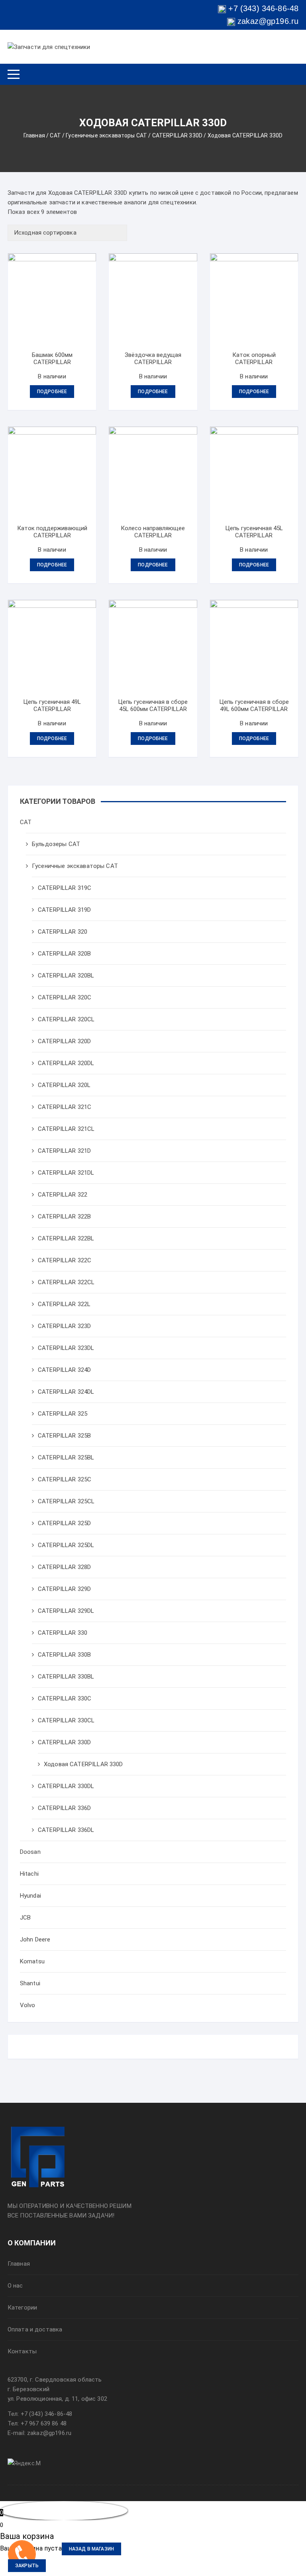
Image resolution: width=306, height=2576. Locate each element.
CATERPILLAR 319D (64, 910)
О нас (15, 2286)
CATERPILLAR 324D (64, 1370)
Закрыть (27, 2566)
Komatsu (32, 1961)
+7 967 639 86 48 (44, 2423)
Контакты (22, 2351)
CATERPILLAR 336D (64, 1808)
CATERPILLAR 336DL (66, 1830)
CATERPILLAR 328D (64, 1567)
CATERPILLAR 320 (63, 932)
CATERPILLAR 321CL (66, 1129)
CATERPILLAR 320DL (66, 1063)
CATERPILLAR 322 (63, 1195)
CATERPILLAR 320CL (66, 1019)
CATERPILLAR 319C (65, 888)
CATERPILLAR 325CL (66, 1501)
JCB (25, 1918)
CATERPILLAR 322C (65, 1260)
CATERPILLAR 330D (177, 135)
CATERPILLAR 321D (64, 1151)
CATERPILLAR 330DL (66, 1786)
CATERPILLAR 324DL (66, 1392)
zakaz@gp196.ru (267, 21)
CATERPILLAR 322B (64, 1216)
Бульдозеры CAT (56, 844)
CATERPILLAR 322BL (66, 1238)
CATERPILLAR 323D (64, 1326)
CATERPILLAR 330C (65, 1698)
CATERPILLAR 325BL (66, 1457)
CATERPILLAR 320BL (66, 976)
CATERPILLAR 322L (64, 1304)
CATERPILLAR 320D (64, 1041)
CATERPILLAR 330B (64, 1655)
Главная (34, 135)
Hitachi (29, 1874)
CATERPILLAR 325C (65, 1479)
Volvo (28, 2005)
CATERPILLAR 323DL (66, 1348)
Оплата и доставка (35, 2329)
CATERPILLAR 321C (65, 1107)
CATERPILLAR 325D (64, 1523)
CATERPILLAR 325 (63, 1414)
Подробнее (52, 392)
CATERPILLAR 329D (64, 1589)
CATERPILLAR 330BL (66, 1677)
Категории (22, 2308)
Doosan (30, 1852)
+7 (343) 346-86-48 (263, 8)
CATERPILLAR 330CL (66, 1720)
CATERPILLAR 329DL (66, 1611)
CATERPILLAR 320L (64, 1085)
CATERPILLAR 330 (63, 1633)
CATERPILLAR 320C (65, 997)
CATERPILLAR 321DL (66, 1173)
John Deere (35, 1939)
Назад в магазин (91, 2549)
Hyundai (30, 1896)
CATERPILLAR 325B (64, 1436)
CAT (55, 135)
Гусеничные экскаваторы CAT (106, 135)
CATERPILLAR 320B (64, 954)
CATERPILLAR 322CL (66, 1282)
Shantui (30, 1983)
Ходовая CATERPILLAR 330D (83, 1764)
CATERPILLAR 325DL (66, 1545)
